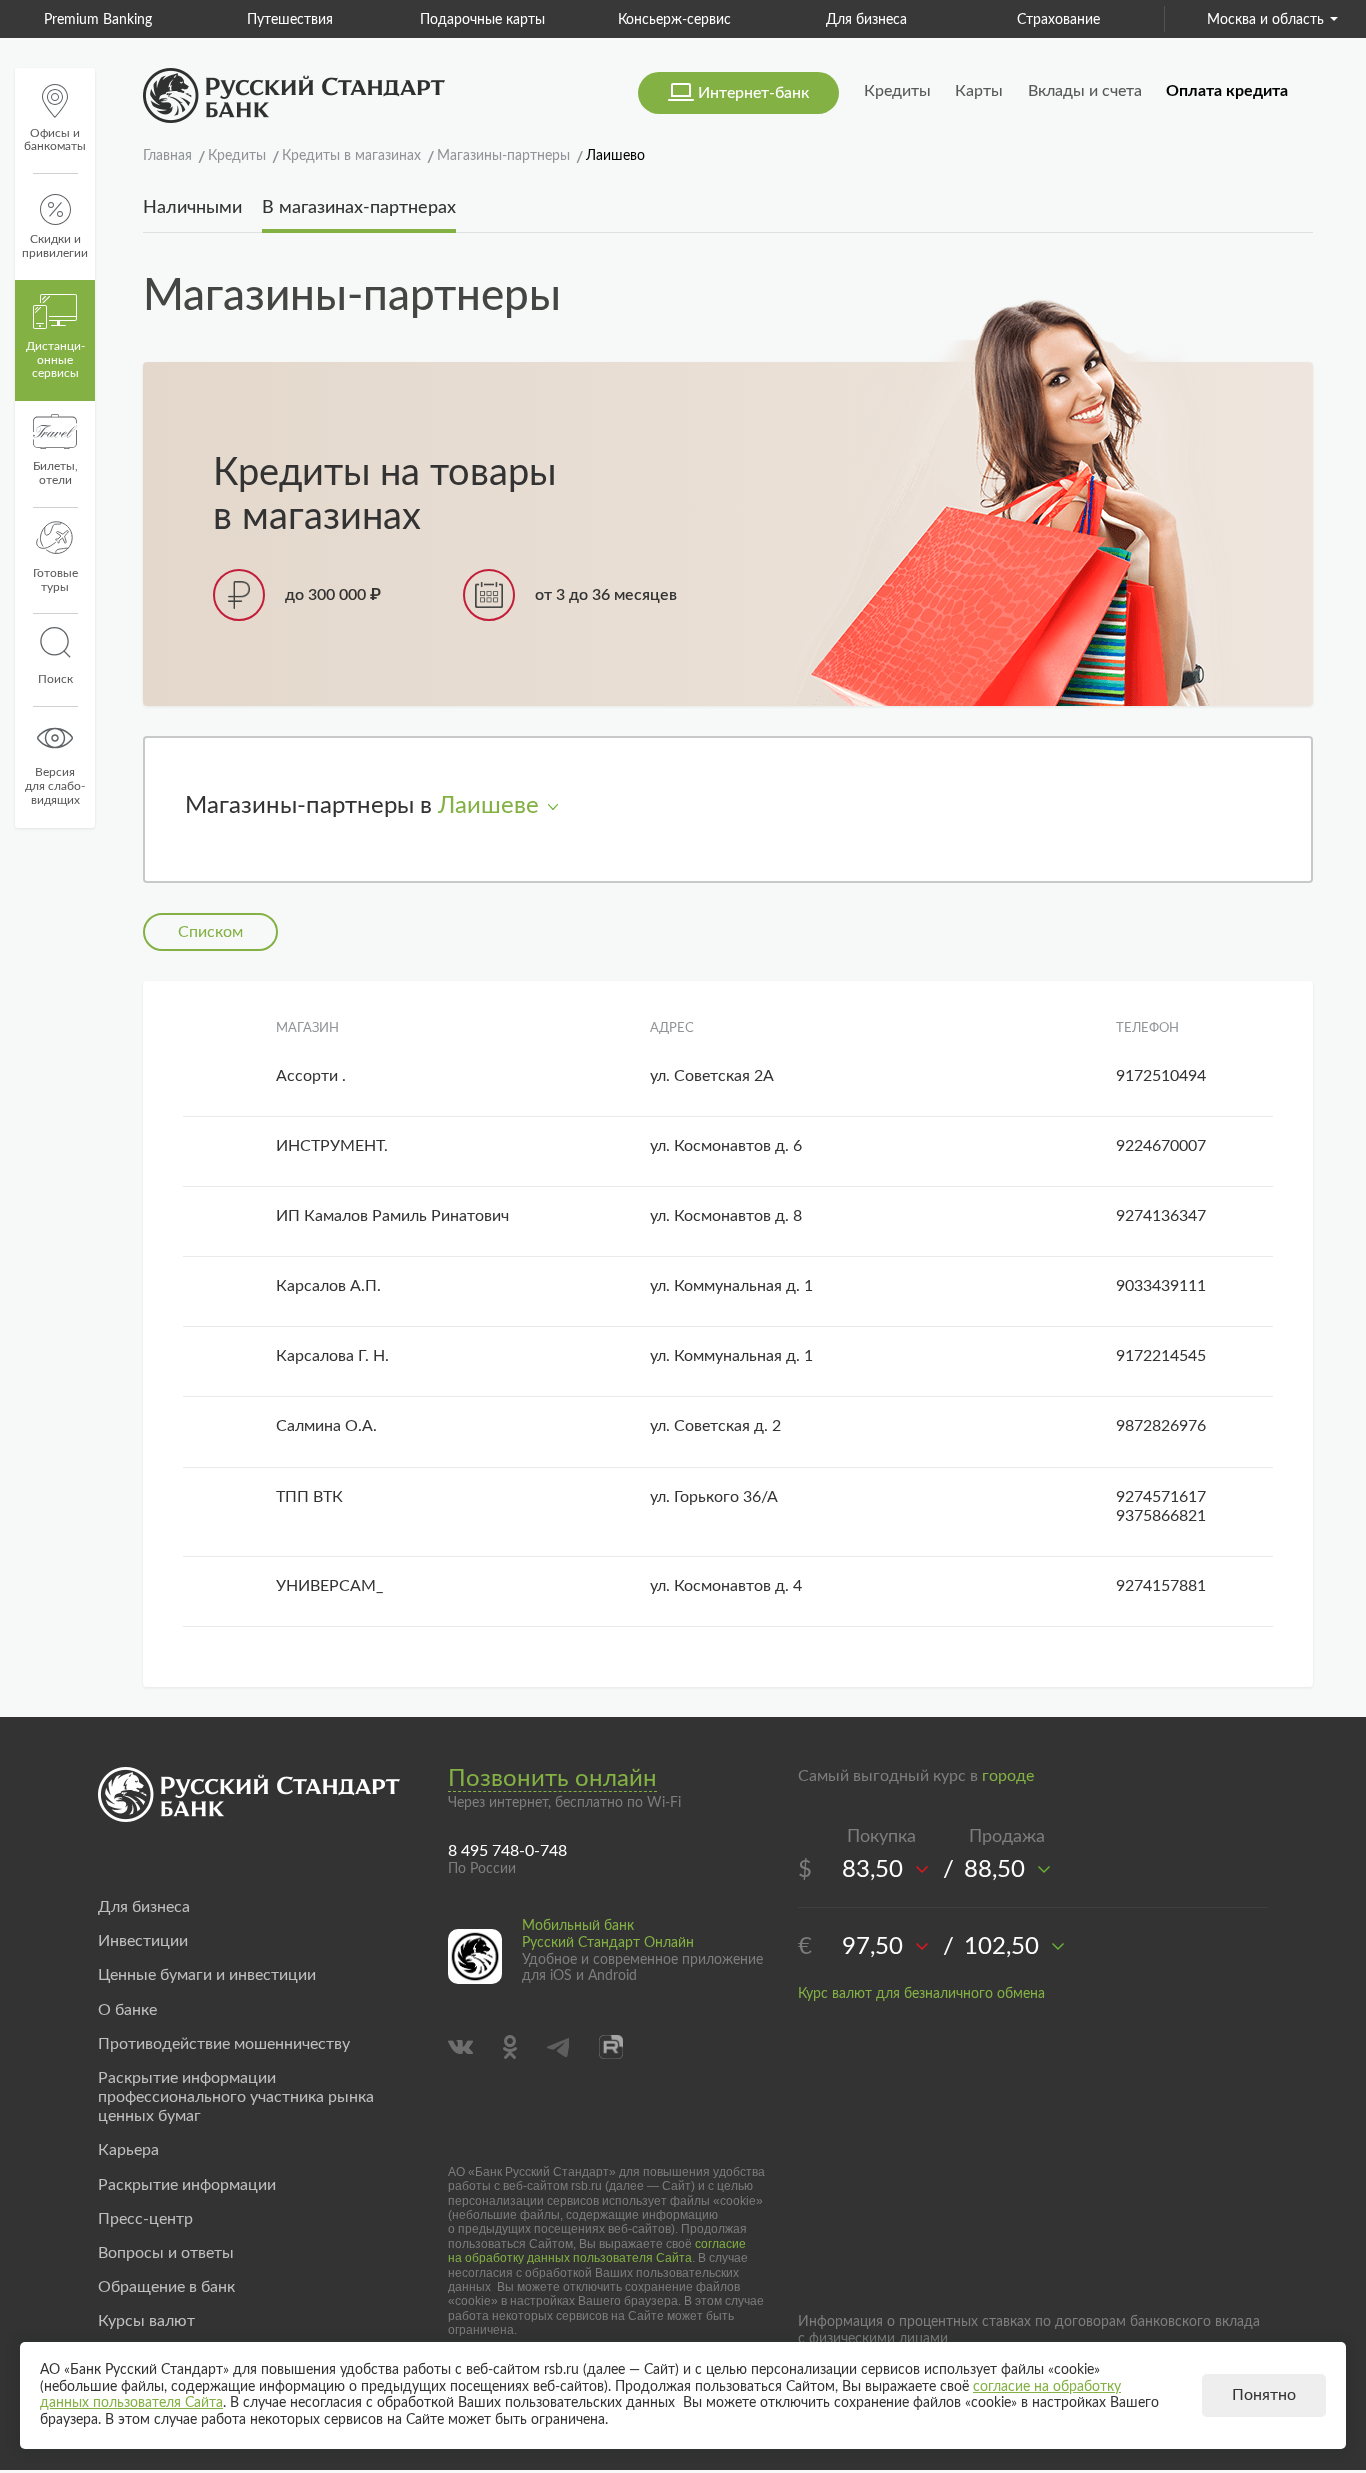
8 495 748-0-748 (507, 1851)
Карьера (128, 2150)
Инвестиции (143, 1941)
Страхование (959, 20)
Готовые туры (55, 580)
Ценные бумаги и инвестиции (207, 1975)
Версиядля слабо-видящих (55, 786)
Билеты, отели (55, 473)
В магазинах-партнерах (359, 208)
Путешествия (191, 20)
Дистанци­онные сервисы (55, 360)
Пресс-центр (145, 2219)
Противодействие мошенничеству (224, 2044)
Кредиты (897, 91)
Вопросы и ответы (166, 2253)
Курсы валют (146, 2321)
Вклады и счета (1085, 91)
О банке (127, 2010)
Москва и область (1265, 20)
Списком (210, 932)
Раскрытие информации (187, 2185)
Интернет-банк (753, 93)
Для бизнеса (767, 20)
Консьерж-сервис (575, 20)
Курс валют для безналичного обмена (921, 1994)
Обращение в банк (166, 2287)
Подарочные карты (383, 20)
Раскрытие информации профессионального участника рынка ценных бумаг (236, 2097)
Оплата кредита (1227, 91)
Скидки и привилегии (55, 246)
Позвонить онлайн (552, 1779)
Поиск (55, 679)
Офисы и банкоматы (55, 140)
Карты (979, 91)
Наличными (192, 208)
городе (1008, 1776)
